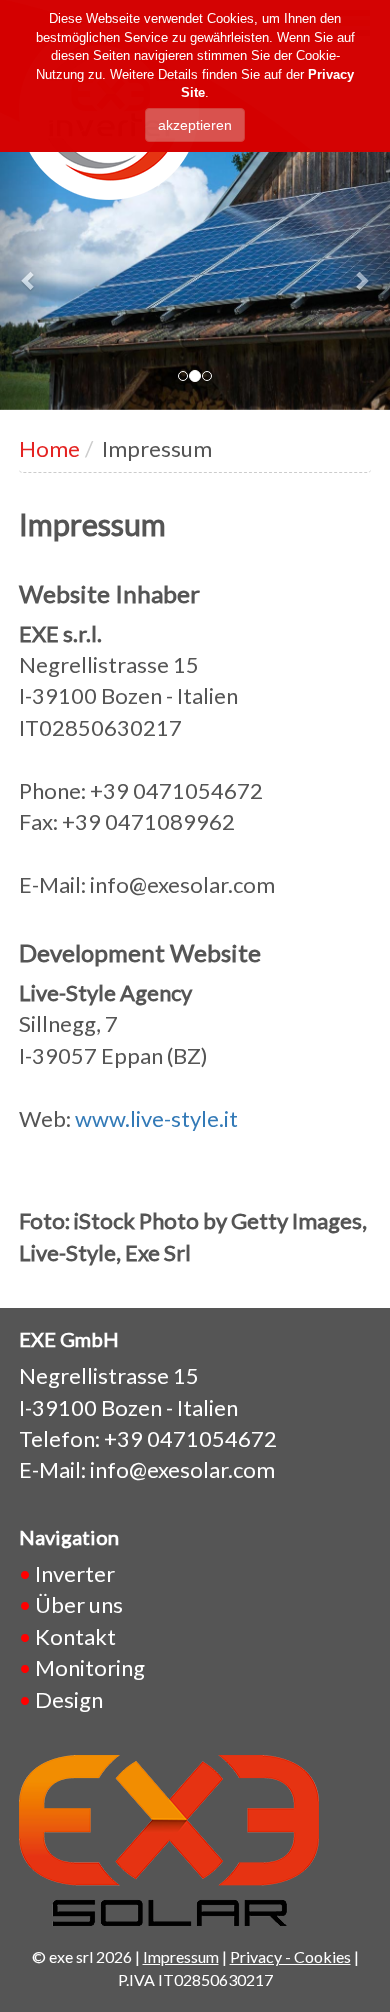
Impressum (181, 1956)
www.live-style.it (156, 1118)
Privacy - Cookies (290, 1956)
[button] (29, 280)
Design (69, 1699)
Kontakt (75, 1636)
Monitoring (90, 1667)
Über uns (79, 1604)
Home (49, 448)
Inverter (75, 1573)
